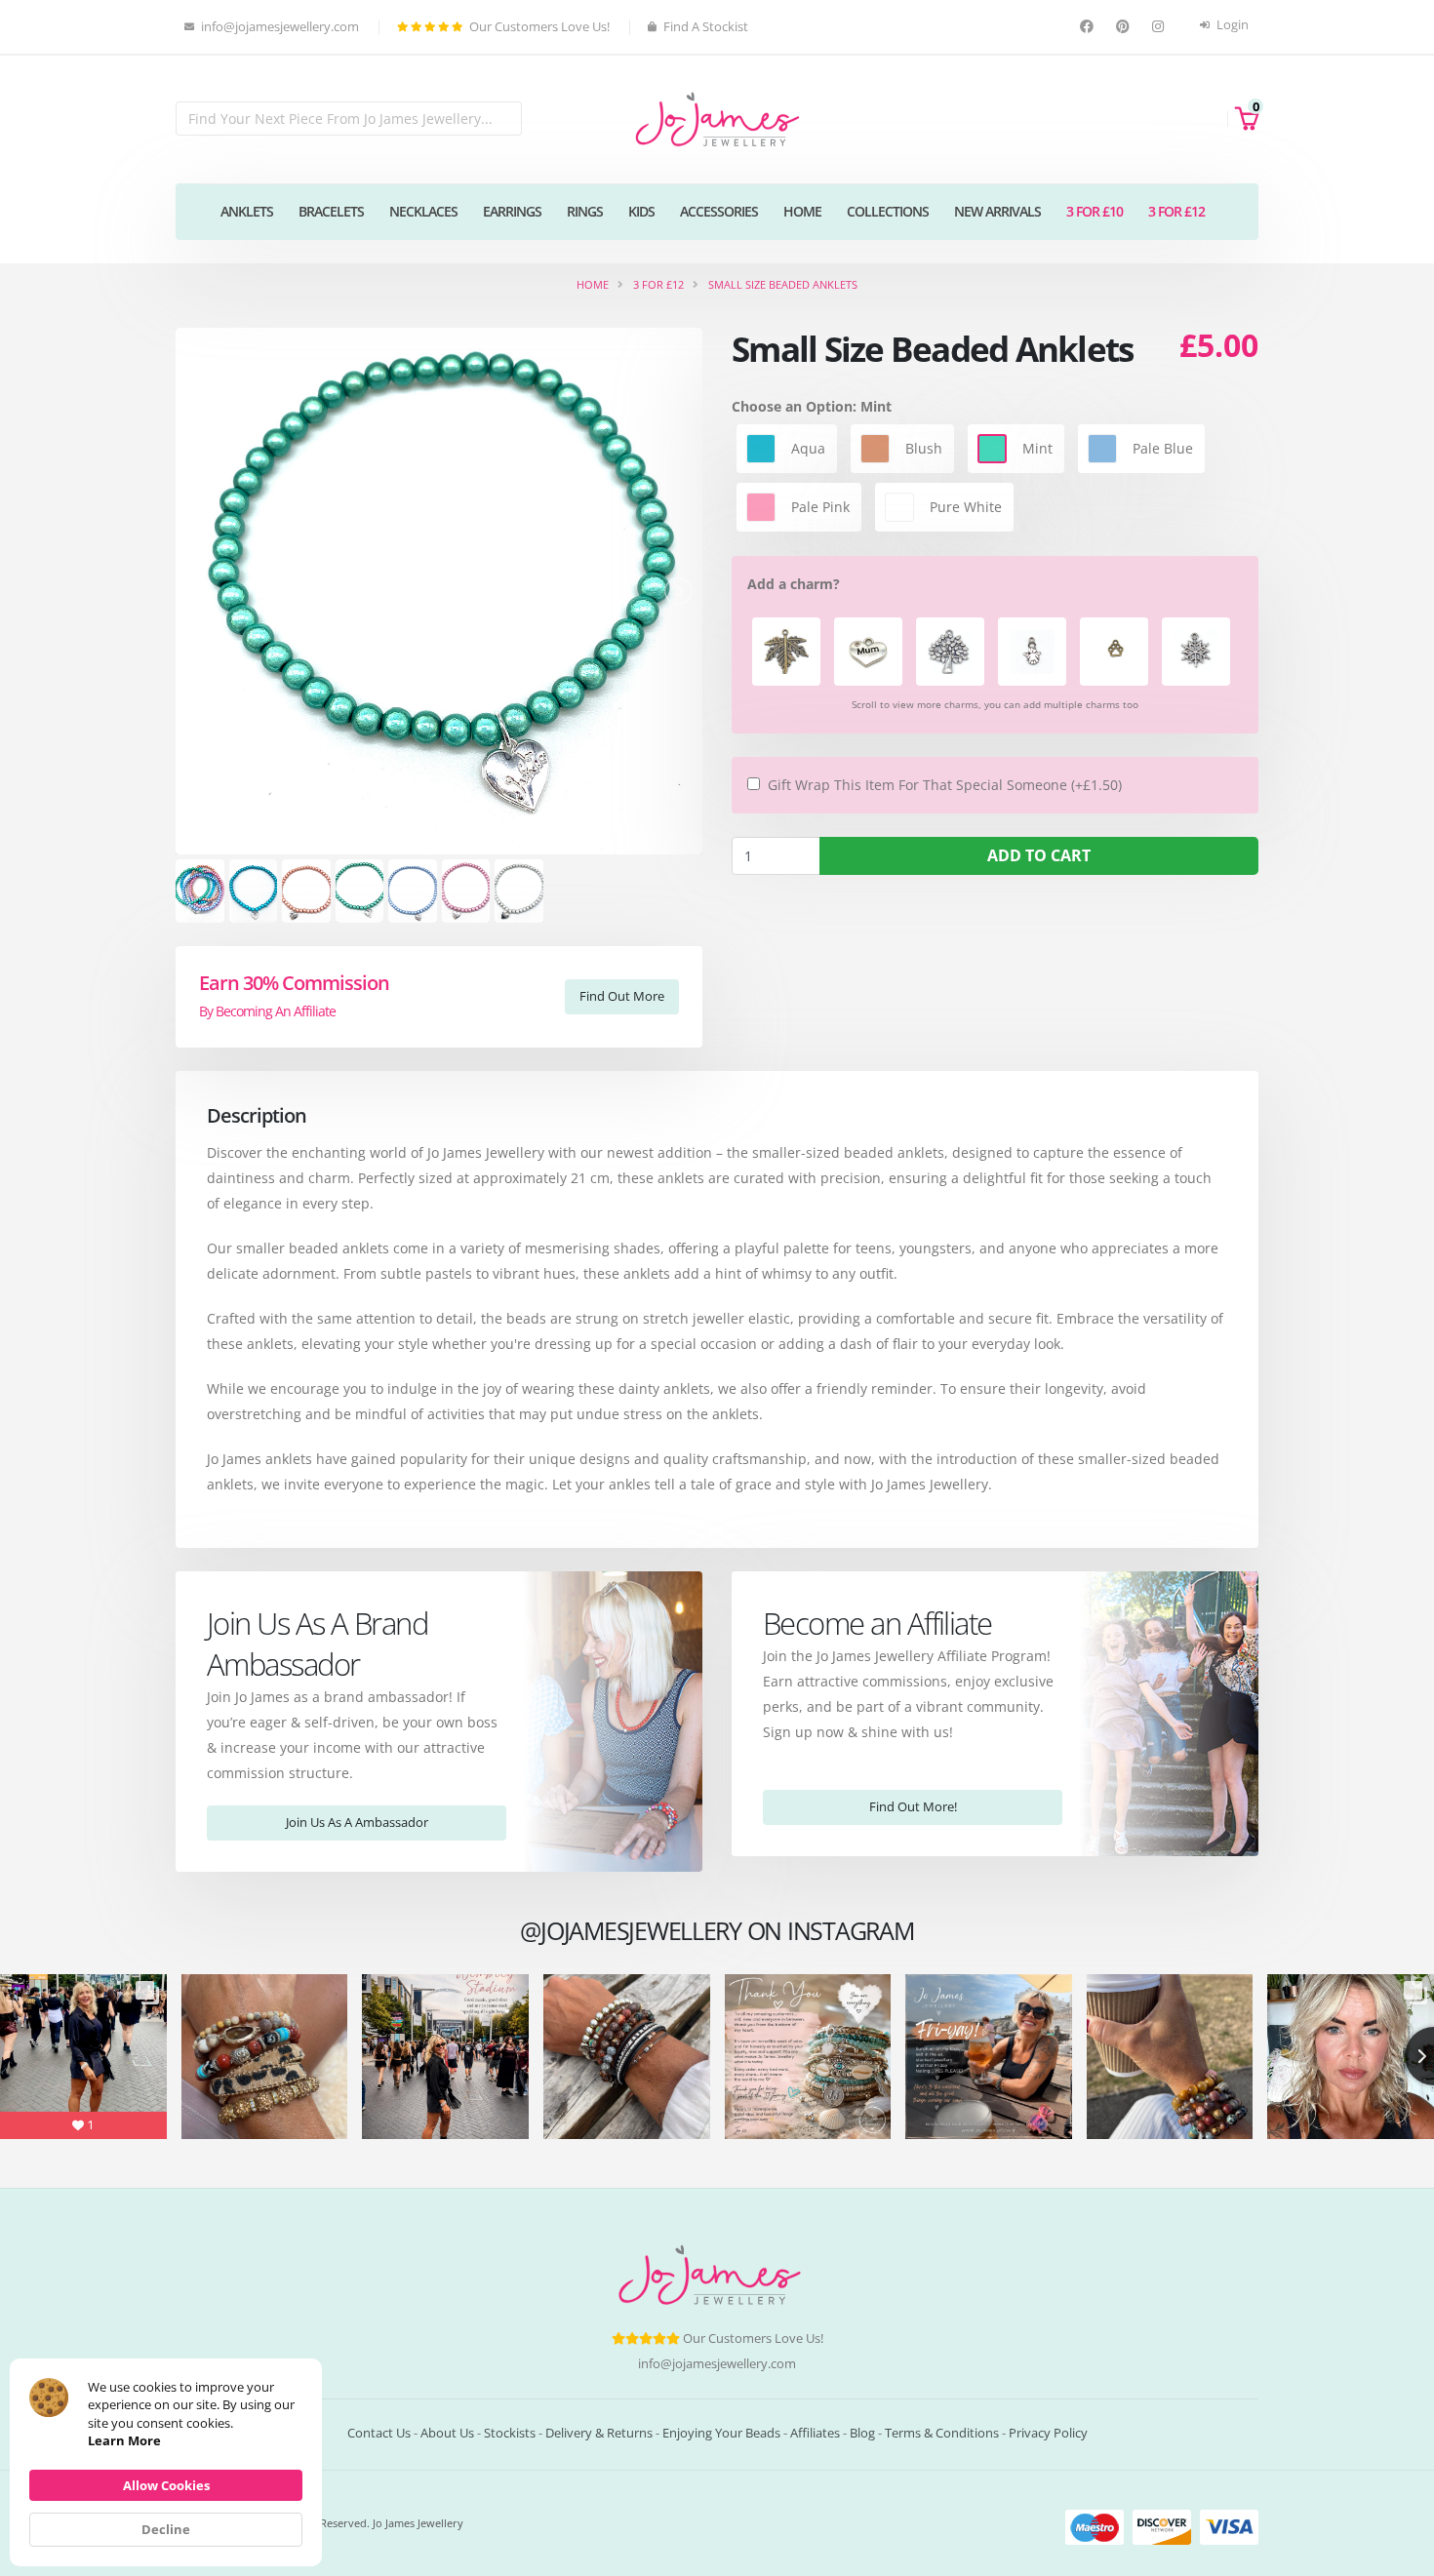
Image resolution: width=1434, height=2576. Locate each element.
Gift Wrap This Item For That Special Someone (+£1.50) (945, 785)
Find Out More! (913, 1806)
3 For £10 (1095, 211)
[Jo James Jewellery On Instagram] (1160, 27)
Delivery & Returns (599, 2433)
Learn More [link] (124, 2440)
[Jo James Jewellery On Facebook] (1089, 27)
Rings (585, 211)
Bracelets (331, 211)
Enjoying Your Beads (721, 2433)
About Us (447, 2433)
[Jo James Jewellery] (717, 118)
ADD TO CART (1039, 855)
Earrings (512, 211)
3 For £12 (1176, 211)
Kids (641, 211)
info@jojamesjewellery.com (717, 2364)
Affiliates (815, 2433)
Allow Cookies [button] (166, 2485)
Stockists (510, 2433)
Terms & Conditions (942, 2433)
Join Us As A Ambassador (357, 1822)
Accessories (719, 211)
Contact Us (379, 2433)
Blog (862, 2433)
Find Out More (622, 996)
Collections (888, 211)
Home (802, 211)
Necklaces (423, 211)
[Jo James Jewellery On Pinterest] (1125, 27)
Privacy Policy (1048, 2433)
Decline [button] (166, 2529)
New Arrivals (997, 211)
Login (1231, 25)
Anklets (247, 211)
